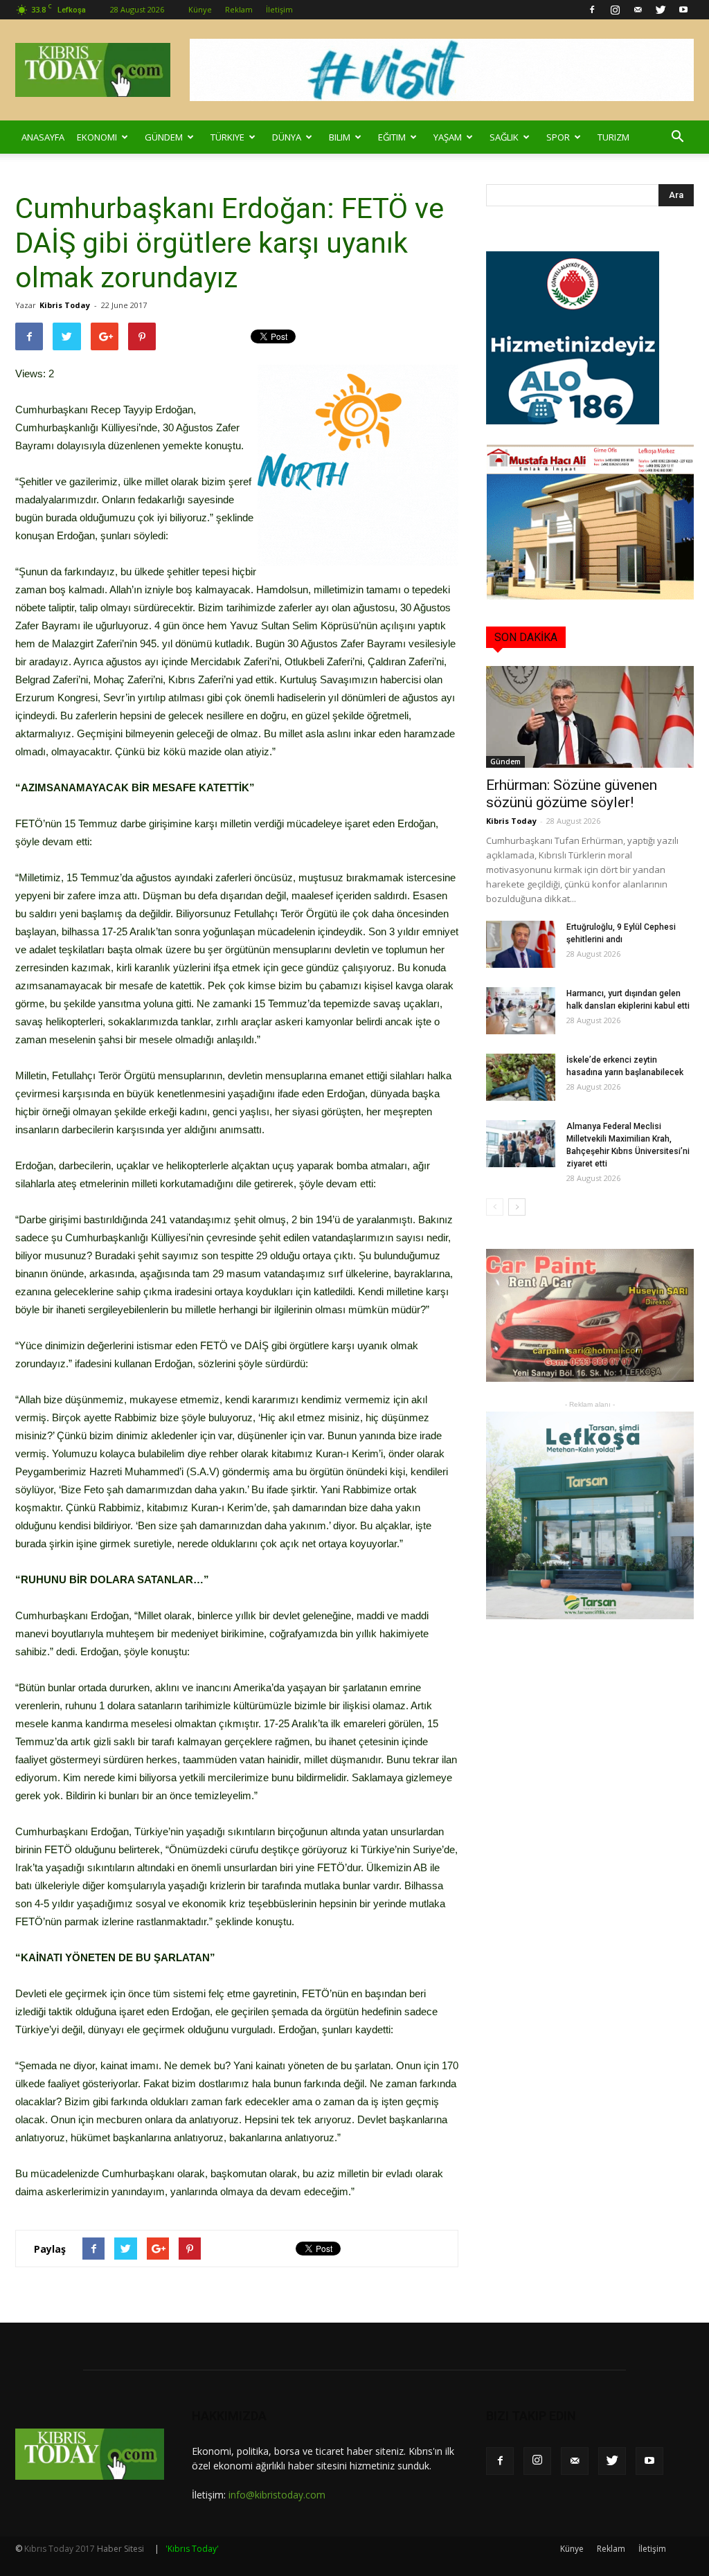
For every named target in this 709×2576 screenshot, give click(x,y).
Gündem (164, 137)
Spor (558, 137)
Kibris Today (65, 305)
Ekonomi (97, 137)
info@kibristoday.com (277, 2495)
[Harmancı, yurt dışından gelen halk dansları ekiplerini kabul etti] (521, 1011)
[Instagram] (615, 10)
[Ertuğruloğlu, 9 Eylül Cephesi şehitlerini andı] (521, 945)
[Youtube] (683, 10)
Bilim (340, 137)
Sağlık (504, 137)
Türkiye (227, 137)
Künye (200, 9)
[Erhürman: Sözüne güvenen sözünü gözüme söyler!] (590, 717)
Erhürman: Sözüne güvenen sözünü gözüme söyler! (572, 794)
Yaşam (448, 137)
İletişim (279, 9)
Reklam (239, 9)
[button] (677, 137)
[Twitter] (661, 10)
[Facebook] (592, 10)
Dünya (287, 137)
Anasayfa (43, 137)
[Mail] (638, 10)
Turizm (613, 137)
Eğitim (392, 137)
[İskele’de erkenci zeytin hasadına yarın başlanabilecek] (521, 1078)
